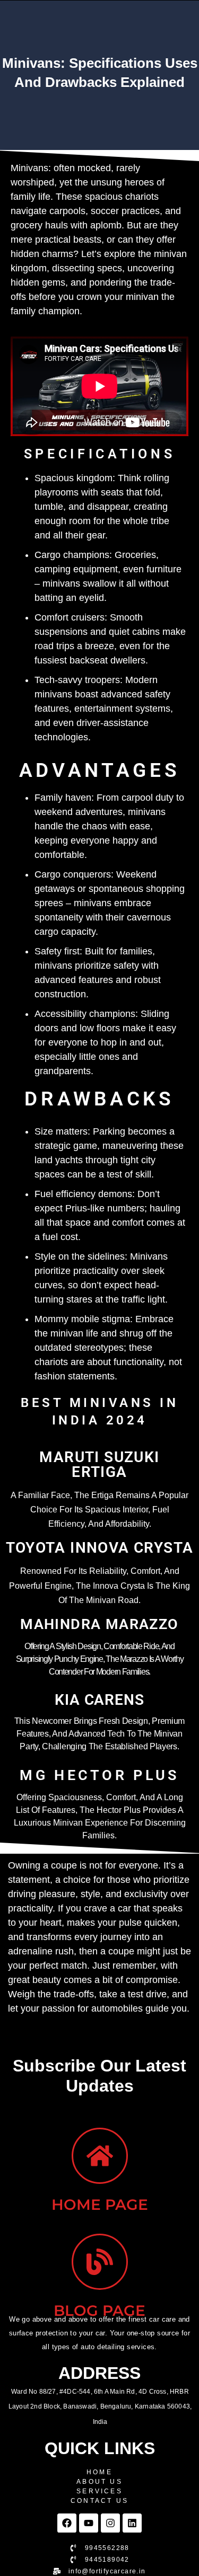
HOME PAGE (100, 2205)
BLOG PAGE (99, 2311)
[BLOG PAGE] (100, 2262)
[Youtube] (89, 2523)
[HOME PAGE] (100, 2156)
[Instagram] (110, 2523)
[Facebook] (67, 2523)
